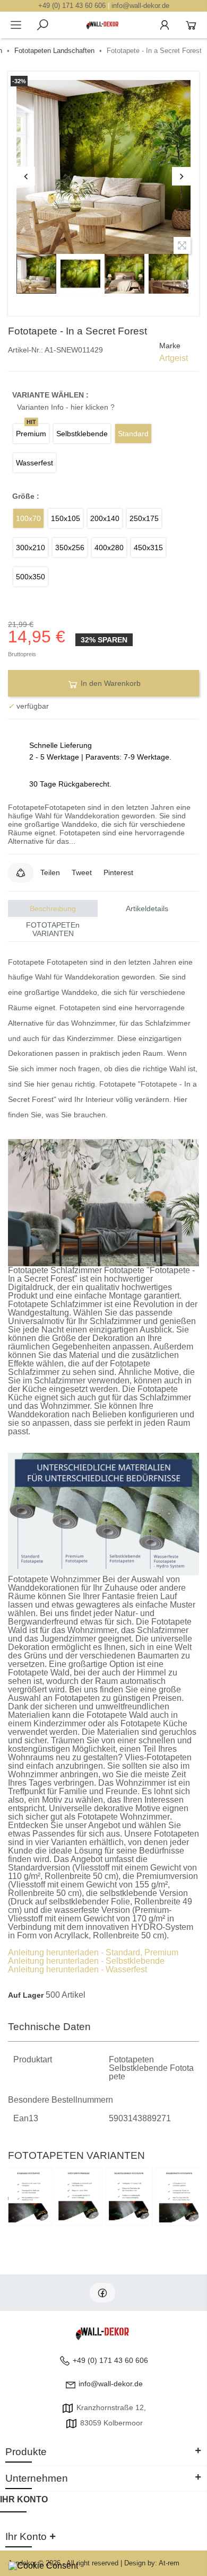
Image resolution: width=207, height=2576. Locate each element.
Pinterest (118, 872)
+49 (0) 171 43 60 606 (72, 6)
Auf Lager (26, 1995)
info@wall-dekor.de (140, 6)
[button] (21, 872)
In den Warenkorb (110, 683)
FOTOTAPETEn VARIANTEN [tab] (53, 929)
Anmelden (165, 25)
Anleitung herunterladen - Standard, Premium (93, 1952)
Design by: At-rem (152, 2563)
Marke (170, 346)
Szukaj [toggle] (42, 25)
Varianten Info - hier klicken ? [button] (66, 407)
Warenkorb (191, 25)
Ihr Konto (24, 2499)
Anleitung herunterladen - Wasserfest (77, 1969)
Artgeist (174, 358)
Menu (16, 25)
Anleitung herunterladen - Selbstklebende (86, 1961)
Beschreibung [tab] (53, 908)
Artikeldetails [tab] (147, 908)
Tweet (82, 872)
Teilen (50, 872)
